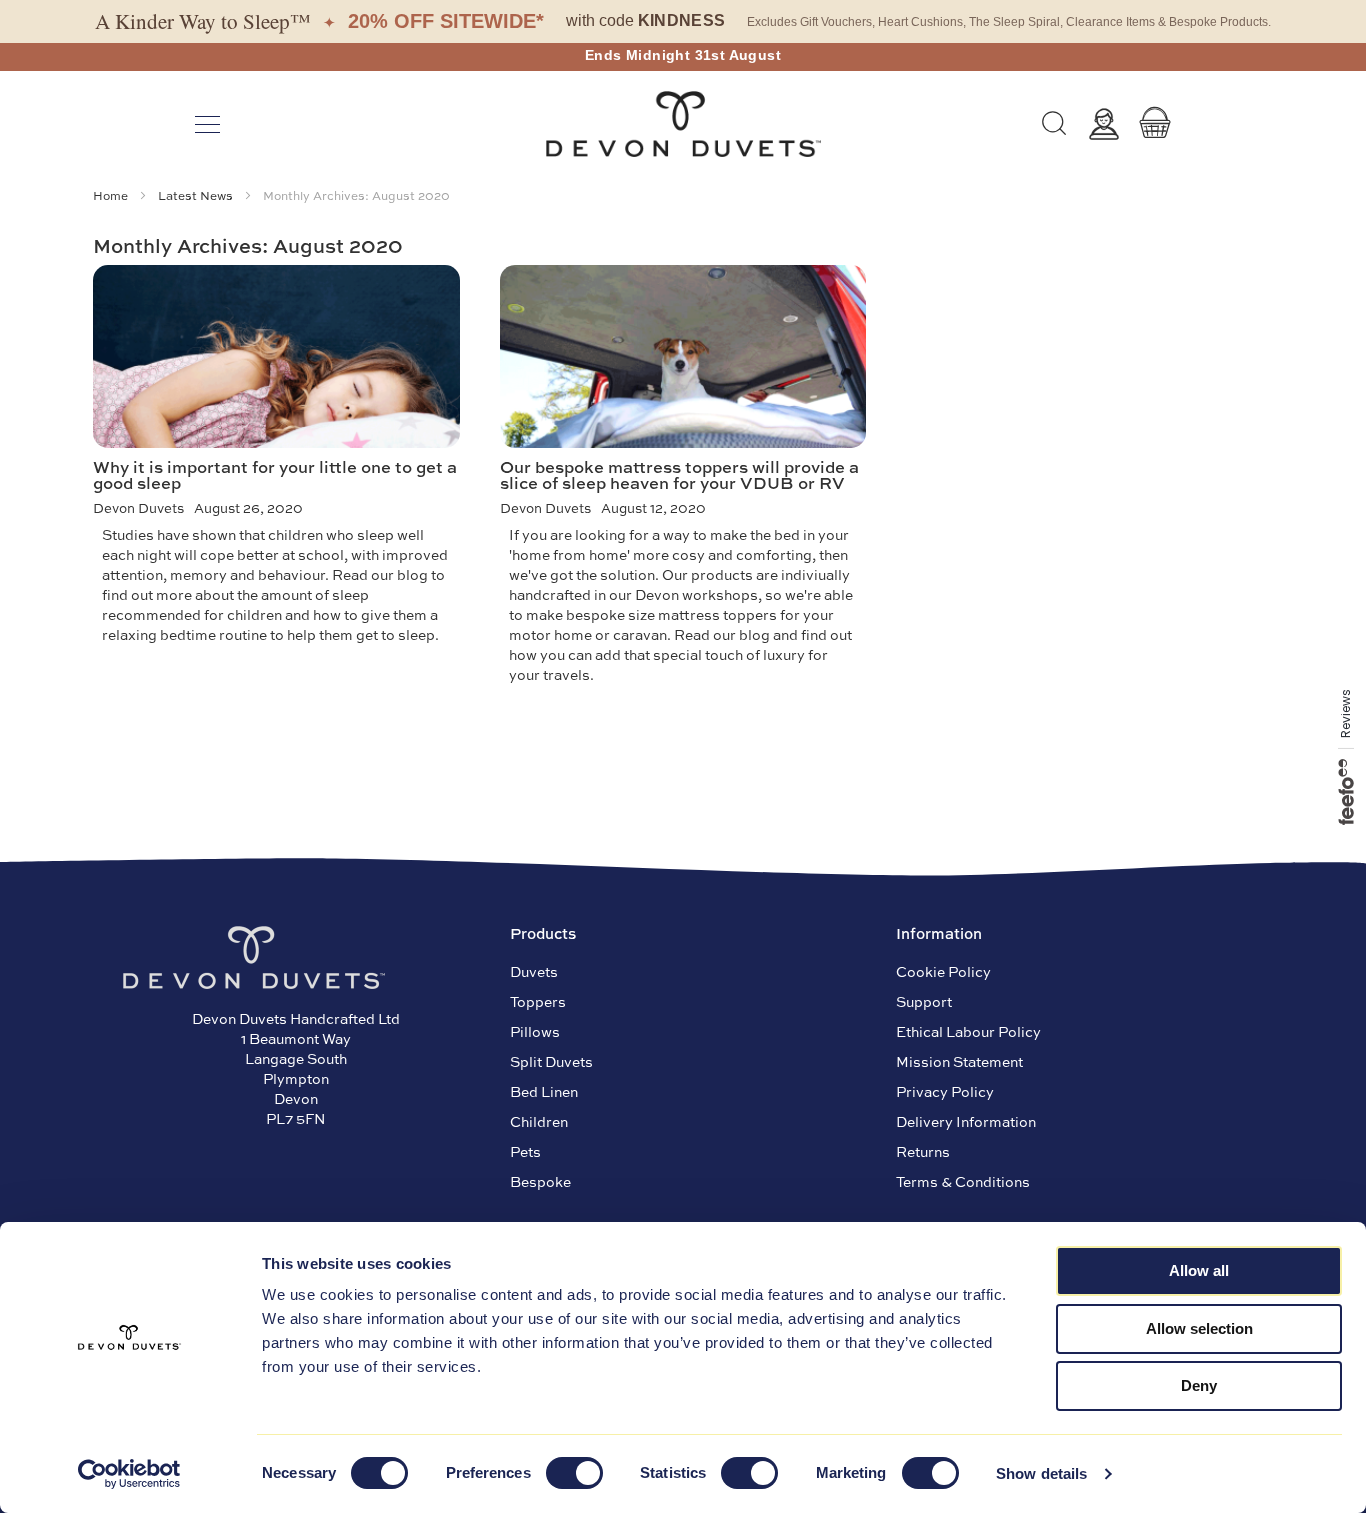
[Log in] (1104, 124)
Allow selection (1199, 1328)
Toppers (538, 1001)
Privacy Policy (945, 1091)
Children (539, 1121)
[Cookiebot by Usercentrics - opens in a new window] (129, 1474)
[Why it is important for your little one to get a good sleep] (276, 356)
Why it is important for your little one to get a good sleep (275, 474)
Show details (1041, 1473)
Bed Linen (544, 1091)
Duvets (534, 971)
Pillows (535, 1031)
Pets (525, 1151)
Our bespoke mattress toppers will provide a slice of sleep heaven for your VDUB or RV (679, 474)
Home (112, 195)
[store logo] (683, 124)
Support (924, 1001)
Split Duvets (551, 1061)
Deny (1199, 1385)
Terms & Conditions (963, 1181)
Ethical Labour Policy (968, 1031)
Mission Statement (959, 1061)
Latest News (197, 195)
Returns (923, 1151)
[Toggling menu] (207, 124)
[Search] (1054, 124)
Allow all (1199, 1270)
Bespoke (540, 1181)
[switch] (574, 1475)
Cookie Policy (943, 971)
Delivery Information (966, 1121)
